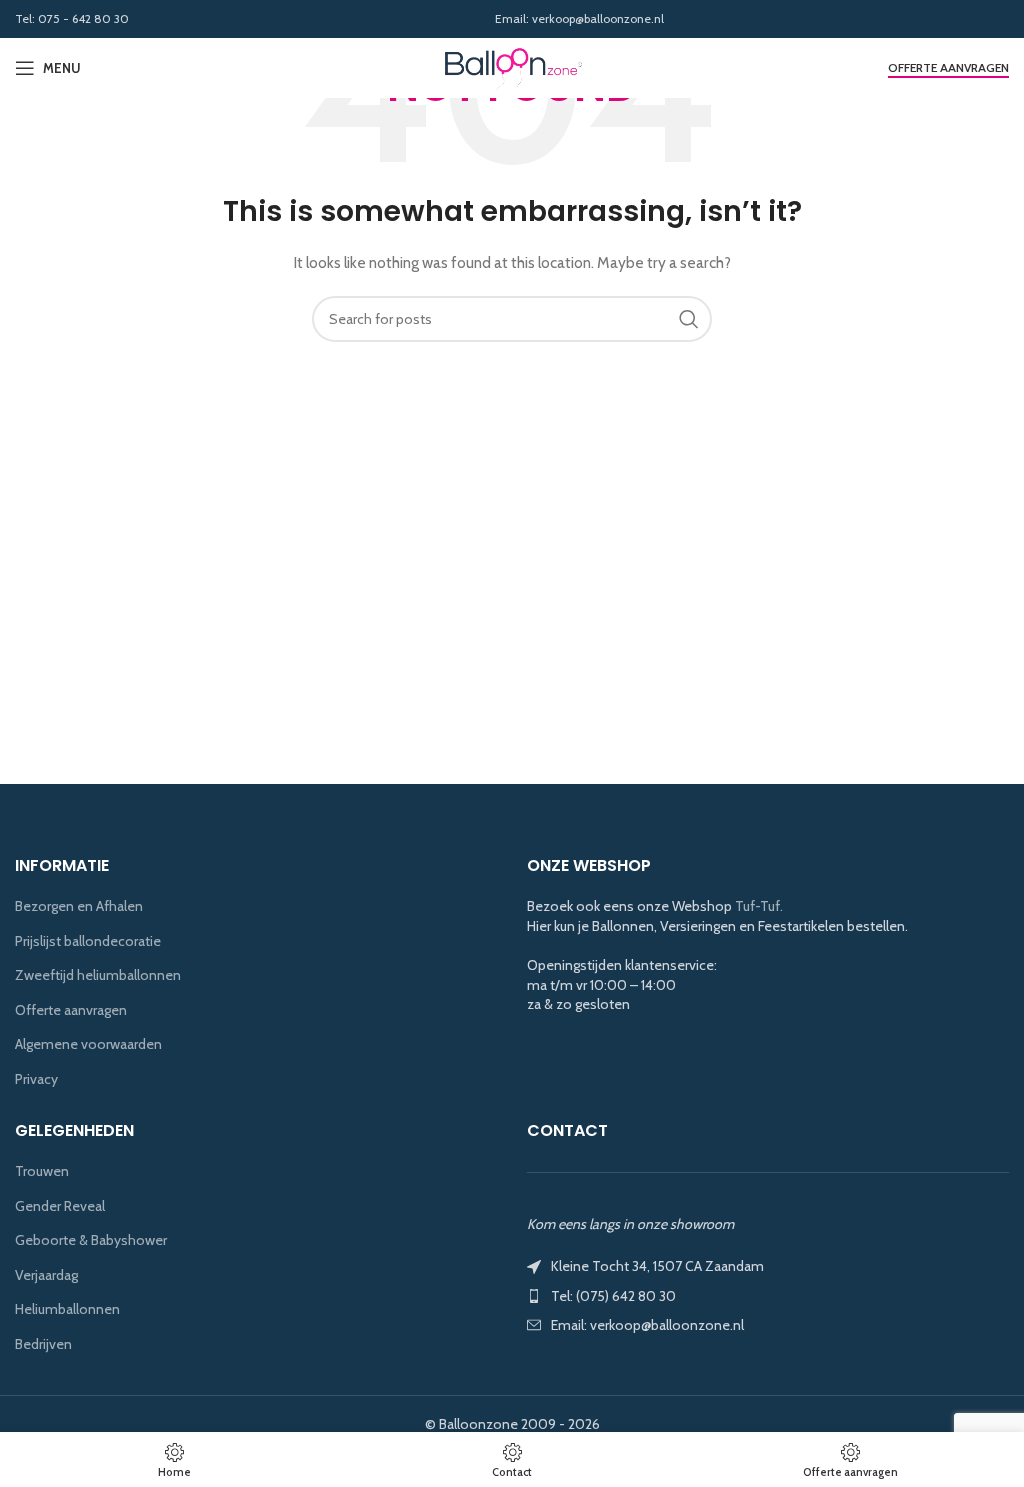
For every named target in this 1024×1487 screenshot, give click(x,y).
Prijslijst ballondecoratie (88, 941)
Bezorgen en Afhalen (79, 906)
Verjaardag (46, 1275)
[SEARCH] (689, 319)
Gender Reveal (60, 1206)
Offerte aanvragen (948, 68)
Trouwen (42, 1171)
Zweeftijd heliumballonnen (98, 975)
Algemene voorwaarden (88, 1044)
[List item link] (768, 1296)
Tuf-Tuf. (759, 906)
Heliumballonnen (67, 1309)
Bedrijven (43, 1344)
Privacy (36, 1079)
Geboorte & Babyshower (91, 1240)
